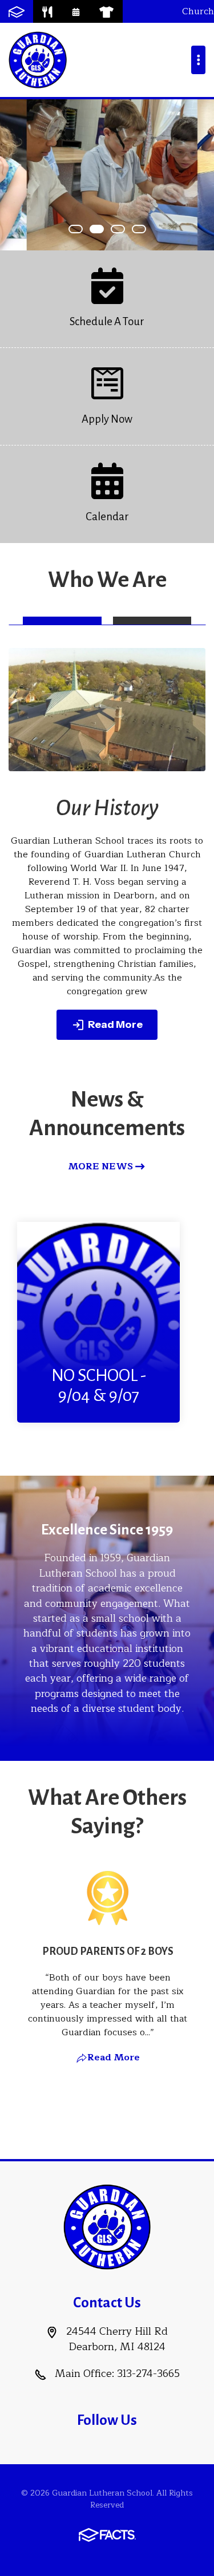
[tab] (62, 621)
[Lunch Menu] (47, 11)
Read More (115, 1024)
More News (100, 1167)
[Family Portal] (17, 11)
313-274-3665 (148, 2374)
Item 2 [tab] (124, 229)
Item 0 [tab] (82, 229)
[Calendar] (76, 11)
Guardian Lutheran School (38, 60)
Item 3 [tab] (146, 229)
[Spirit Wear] (106, 11)
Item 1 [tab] (103, 229)
